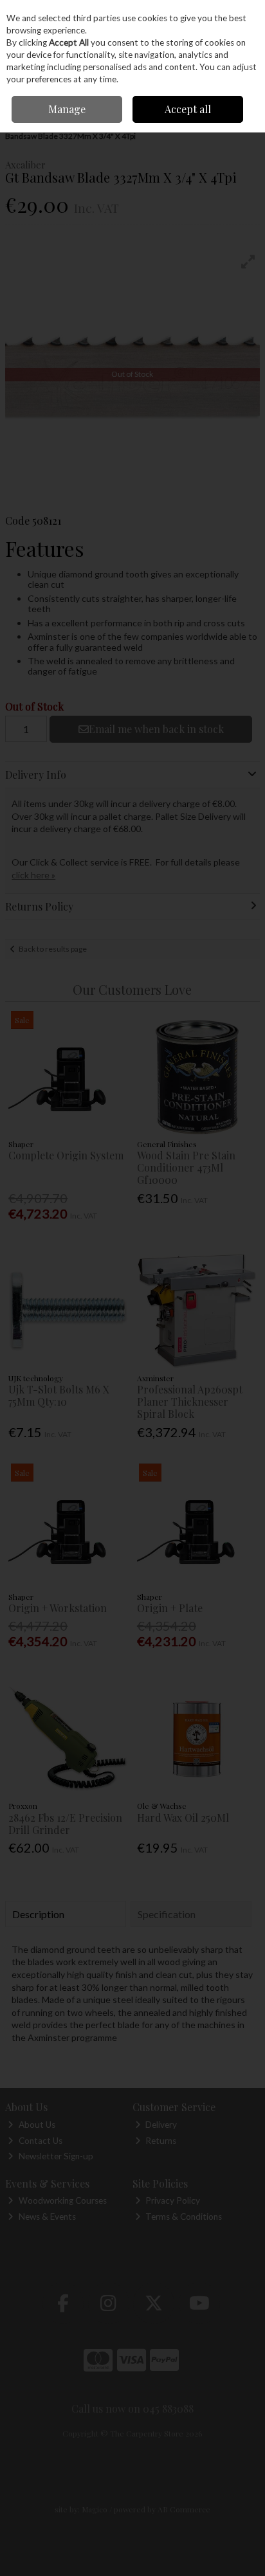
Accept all (188, 109)
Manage (67, 109)
